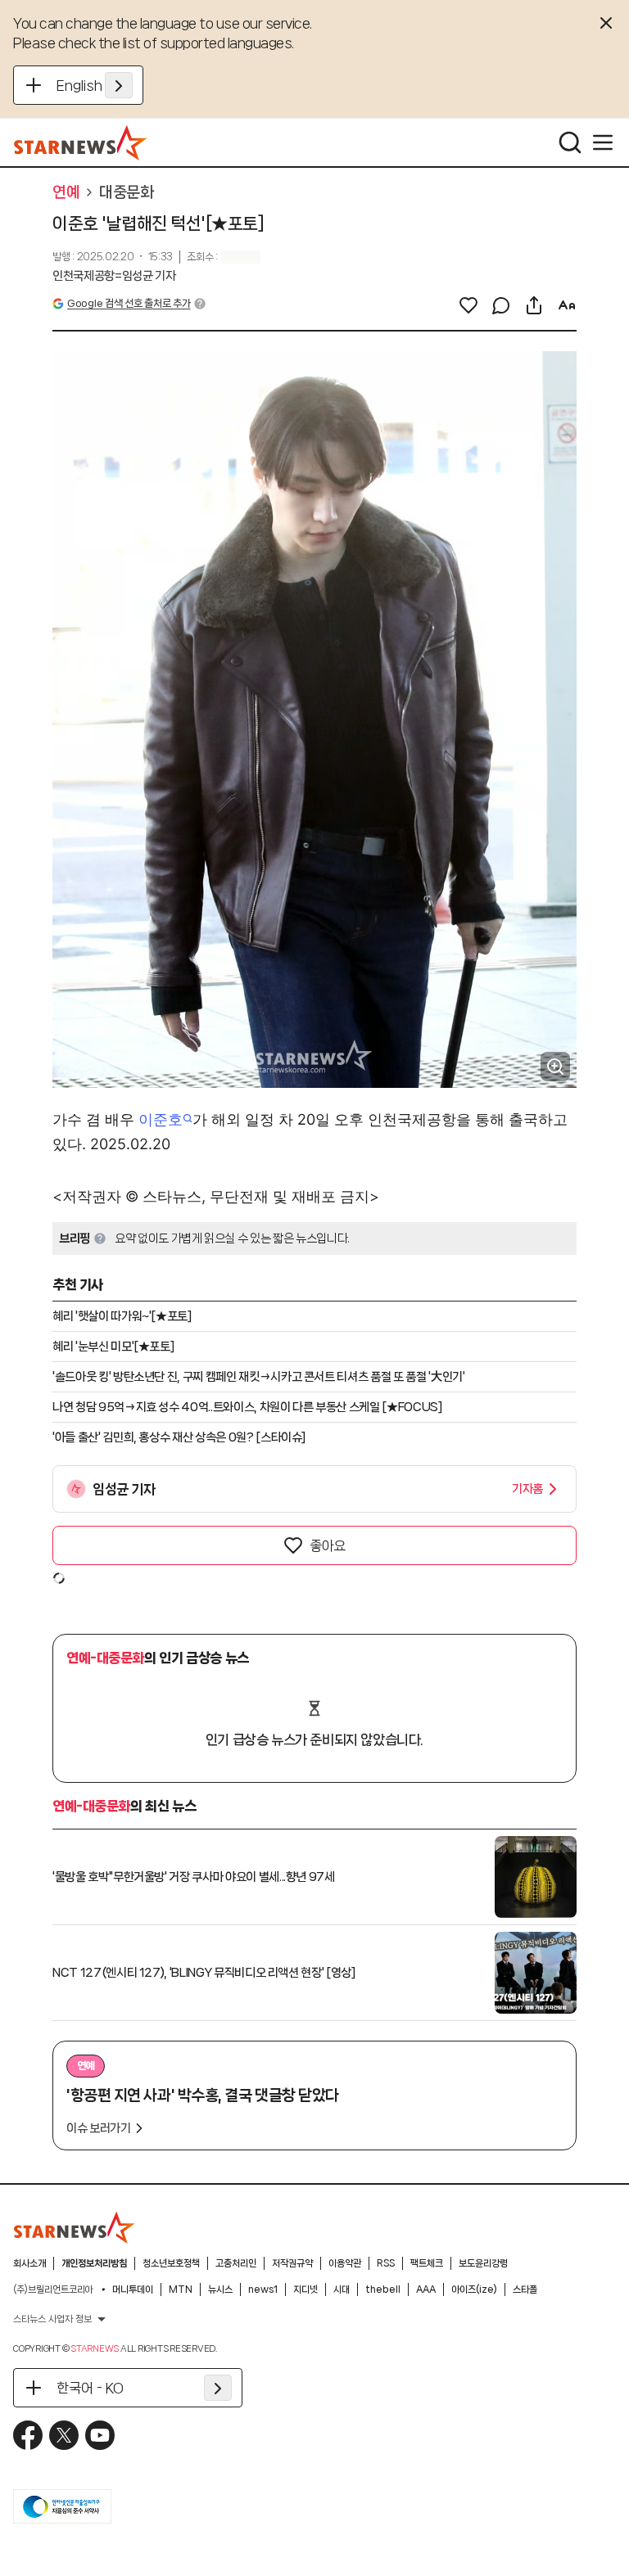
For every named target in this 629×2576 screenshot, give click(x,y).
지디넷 (305, 2290)
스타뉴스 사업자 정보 (52, 2319)
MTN (181, 2290)
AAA (426, 2290)
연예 (66, 192)
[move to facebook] (28, 2435)
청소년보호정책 (171, 2263)
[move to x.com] (64, 2435)
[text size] (567, 305)
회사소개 (29, 2263)
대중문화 (126, 192)
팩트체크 (427, 2263)
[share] (534, 305)
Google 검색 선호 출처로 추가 (129, 303)
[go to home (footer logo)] (75, 2227)
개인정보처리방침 (94, 2263)
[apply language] (119, 85)
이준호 (161, 1119)
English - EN (95, 85)
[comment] (501, 305)
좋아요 (328, 1545)
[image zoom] (555, 1067)
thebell (383, 2290)
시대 (342, 2290)
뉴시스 (220, 2290)
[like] (468, 305)
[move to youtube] (100, 2435)
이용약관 (345, 2263)
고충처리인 (236, 2263)
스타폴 (525, 2290)
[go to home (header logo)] (81, 142)
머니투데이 (133, 2290)
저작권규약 (292, 2263)
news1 (263, 2290)
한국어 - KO (90, 2388)
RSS (386, 2263)
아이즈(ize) (474, 2290)
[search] (570, 142)
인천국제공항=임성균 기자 (114, 276)
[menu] (603, 142)
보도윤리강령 (483, 2263)
